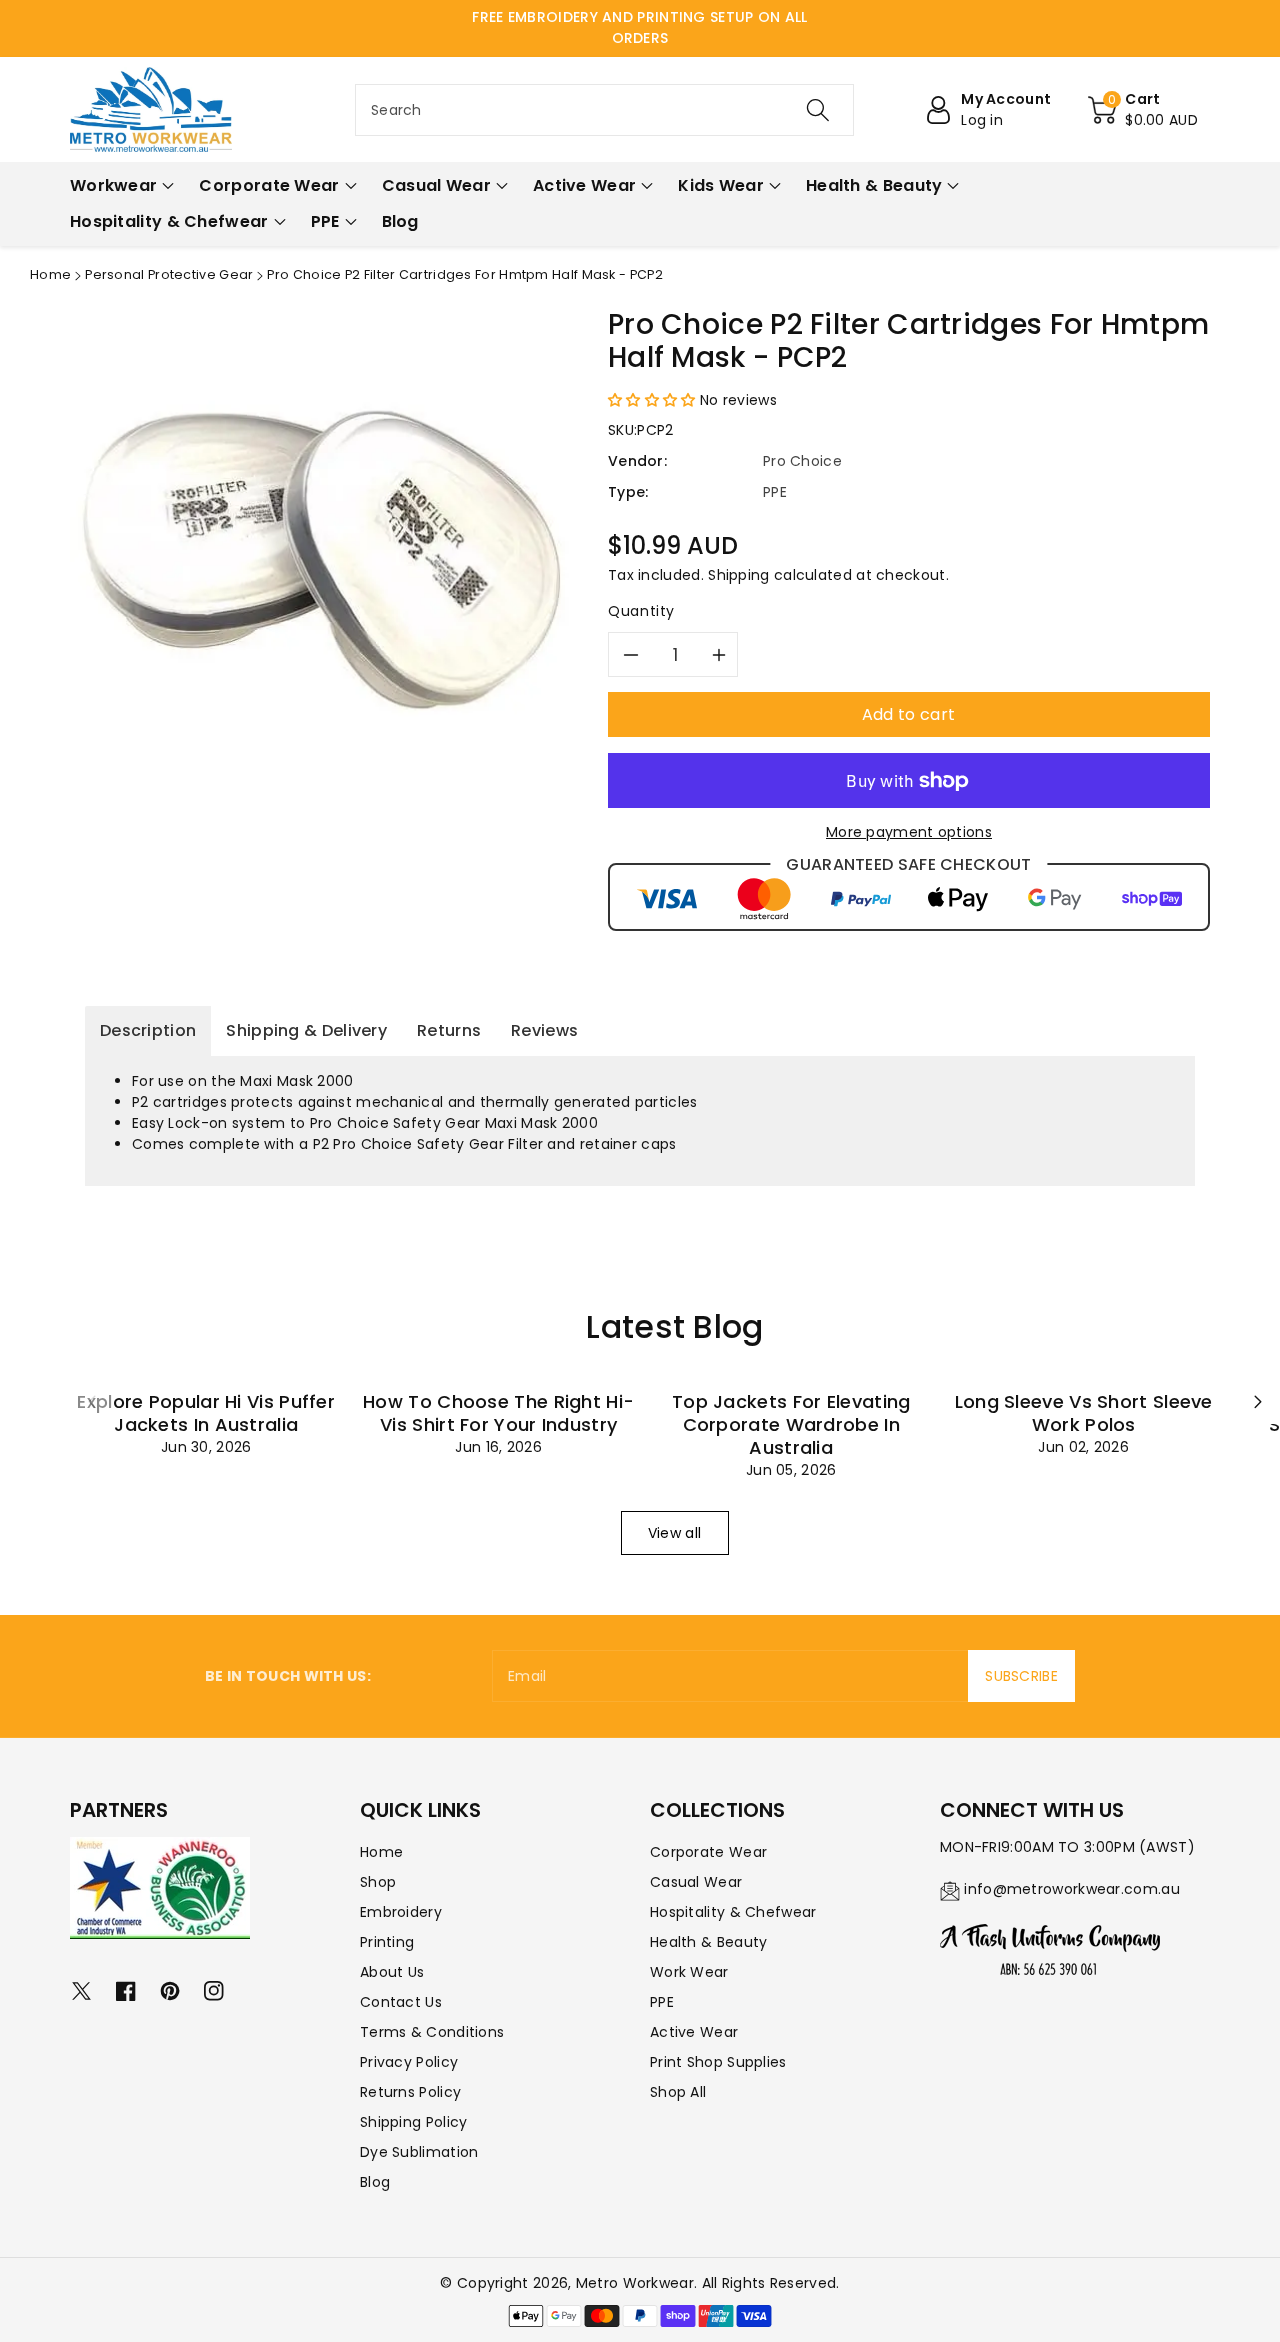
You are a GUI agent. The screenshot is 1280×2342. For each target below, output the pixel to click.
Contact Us (401, 2002)
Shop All (678, 2092)
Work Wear (689, 1972)
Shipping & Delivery (306, 1030)
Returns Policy (410, 2092)
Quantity (641, 611)
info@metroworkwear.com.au (1072, 1889)
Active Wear (694, 2032)
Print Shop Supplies (718, 2062)
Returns (449, 1030)
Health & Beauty (709, 1942)
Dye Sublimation (419, 2152)
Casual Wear (696, 1882)
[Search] (817, 110)
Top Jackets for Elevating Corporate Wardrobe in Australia (791, 1424)
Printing (387, 1942)
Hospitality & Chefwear (733, 1912)
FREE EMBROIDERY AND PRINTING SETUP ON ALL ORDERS (639, 27)
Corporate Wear (708, 1852)
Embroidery (401, 1912)
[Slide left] (92, 1402)
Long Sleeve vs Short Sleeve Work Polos (1084, 1413)
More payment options (909, 832)
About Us (392, 1972)
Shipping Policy (414, 2122)
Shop (378, 1882)
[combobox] (604, 110)
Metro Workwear (635, 2283)
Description (148, 1030)
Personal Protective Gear (169, 274)
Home (50, 274)
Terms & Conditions (432, 2032)
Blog (375, 2182)
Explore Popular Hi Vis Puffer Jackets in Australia (206, 1413)
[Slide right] (1258, 1402)
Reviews (544, 1030)
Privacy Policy (409, 2062)
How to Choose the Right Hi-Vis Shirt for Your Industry (498, 1413)
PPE (662, 2002)
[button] (1143, 110)
